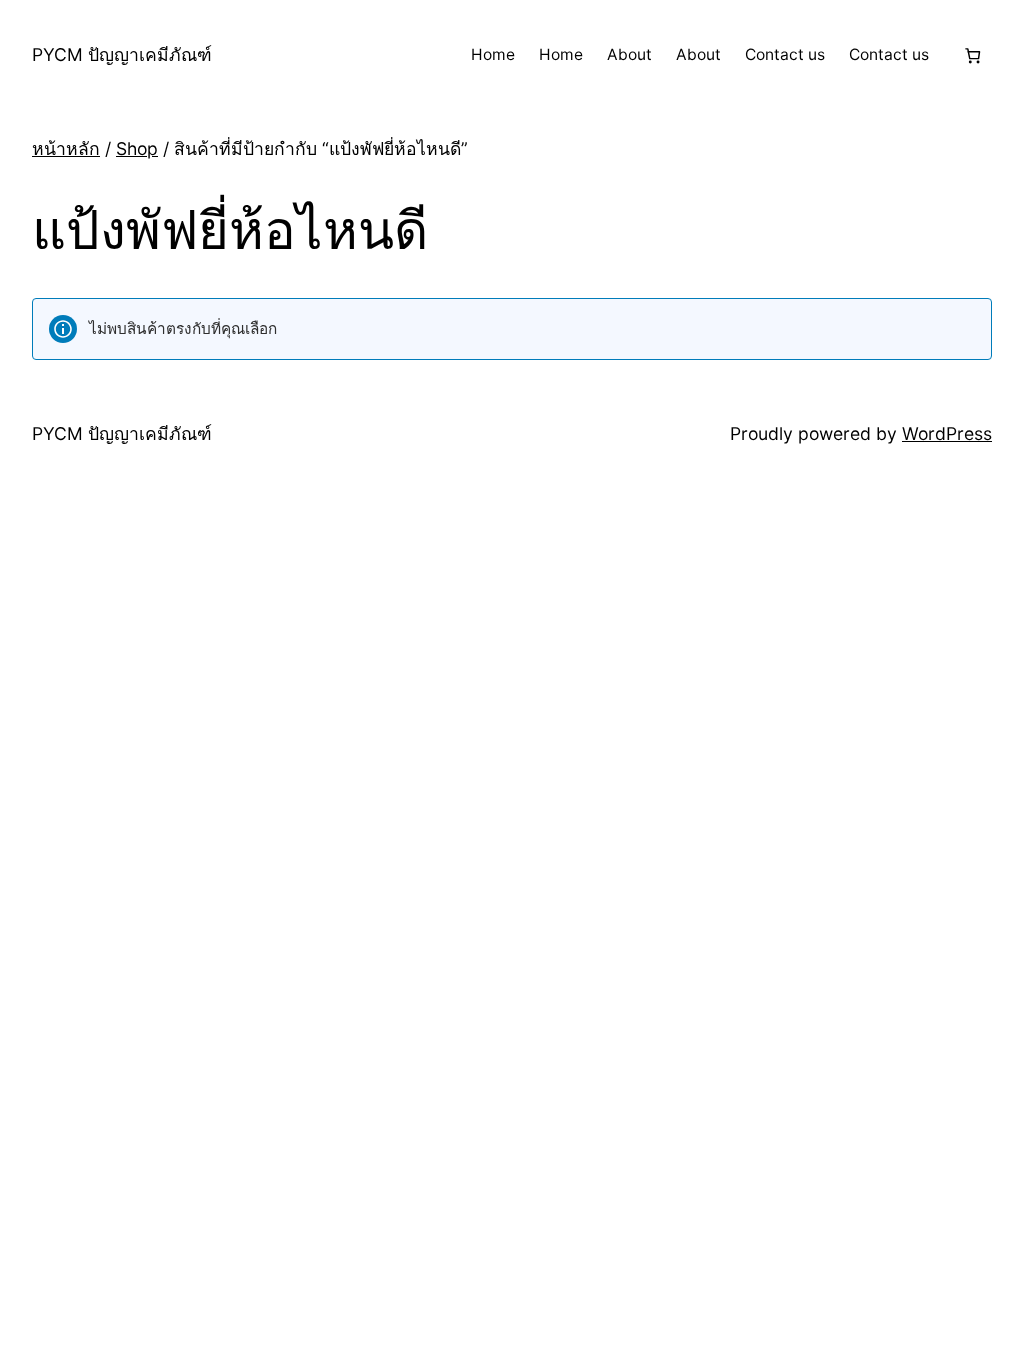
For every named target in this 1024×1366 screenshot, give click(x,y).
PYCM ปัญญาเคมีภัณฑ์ (122, 54)
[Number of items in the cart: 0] (972, 55)
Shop (137, 148)
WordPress (947, 433)
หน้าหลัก (66, 148)
